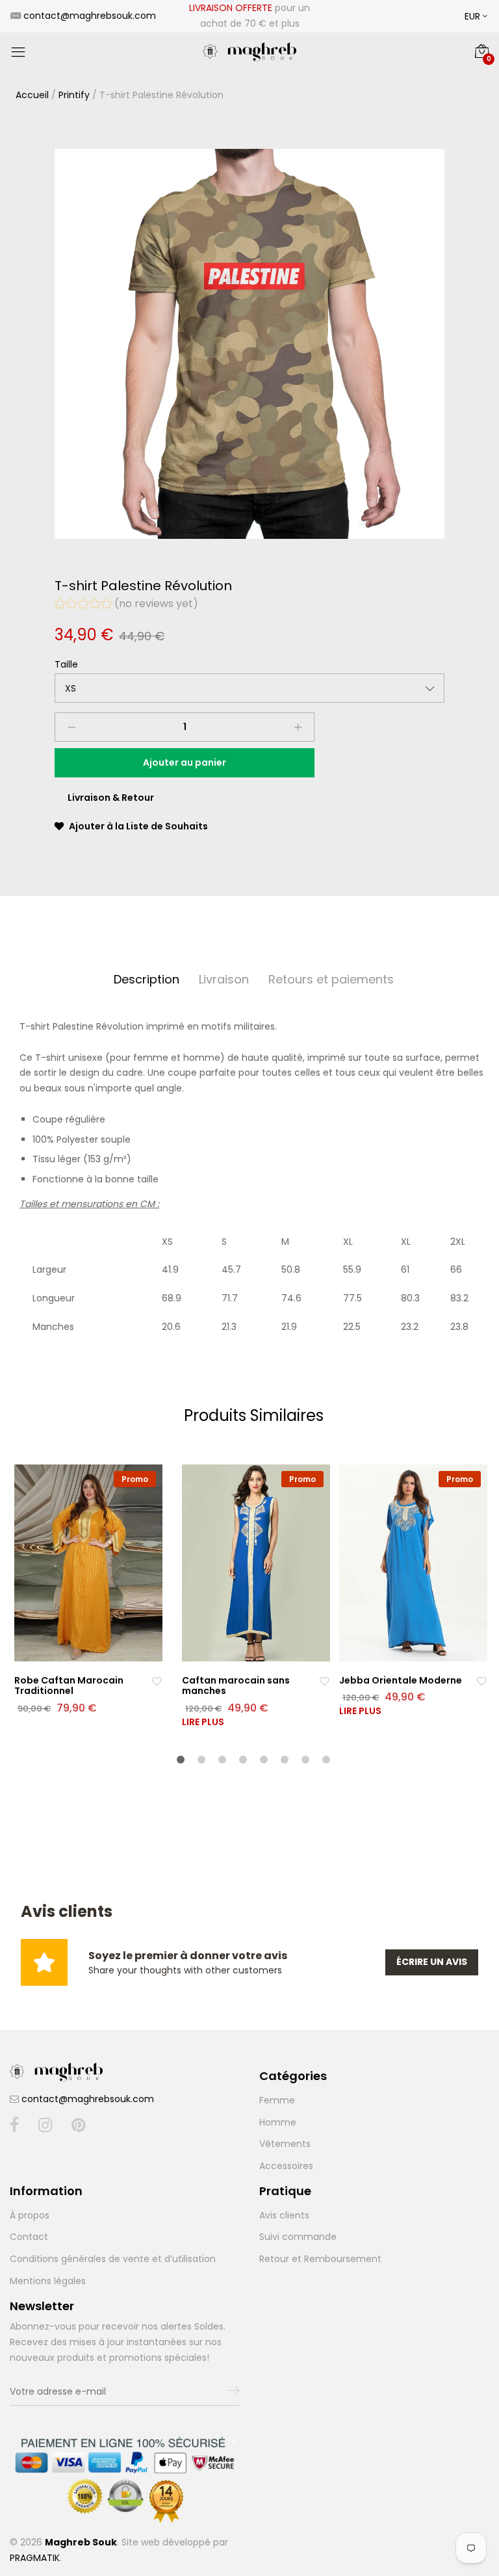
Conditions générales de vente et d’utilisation (113, 2259)
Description (147, 979)
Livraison (224, 979)
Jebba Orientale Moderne (401, 1680)
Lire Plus (203, 1722)
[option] (249, 344)
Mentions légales (48, 2281)
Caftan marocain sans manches (236, 1686)
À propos (30, 2215)
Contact (29, 2237)
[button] (126, 605)
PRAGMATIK (35, 2558)
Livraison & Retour (111, 798)
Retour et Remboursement (320, 2259)
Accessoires (286, 2166)
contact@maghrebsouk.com (88, 2099)
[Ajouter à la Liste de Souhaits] (157, 1681)
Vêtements (285, 2144)
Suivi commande (298, 2237)
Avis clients (284, 2215)
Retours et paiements (331, 979)
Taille (66, 664)
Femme (277, 2100)
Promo (135, 1479)
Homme (278, 2122)
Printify (74, 95)
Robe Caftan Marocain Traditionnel (69, 1686)
